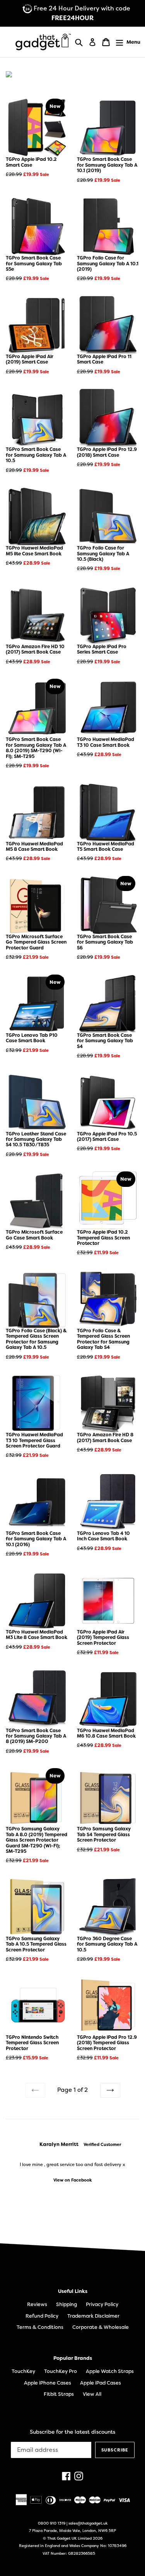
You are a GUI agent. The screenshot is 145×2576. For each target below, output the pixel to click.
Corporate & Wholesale (101, 2327)
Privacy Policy (102, 2304)
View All (92, 2394)
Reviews (37, 2304)
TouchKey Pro (61, 2371)
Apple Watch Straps (110, 2371)
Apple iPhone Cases (48, 2383)
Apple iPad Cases (101, 2383)
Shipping (67, 2304)
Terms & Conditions (40, 2327)
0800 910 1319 (52, 2523)
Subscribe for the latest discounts (72, 2432)
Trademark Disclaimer (93, 2316)
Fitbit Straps (59, 2394)
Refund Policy (42, 2316)
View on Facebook (88, 2197)
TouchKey (23, 2371)
